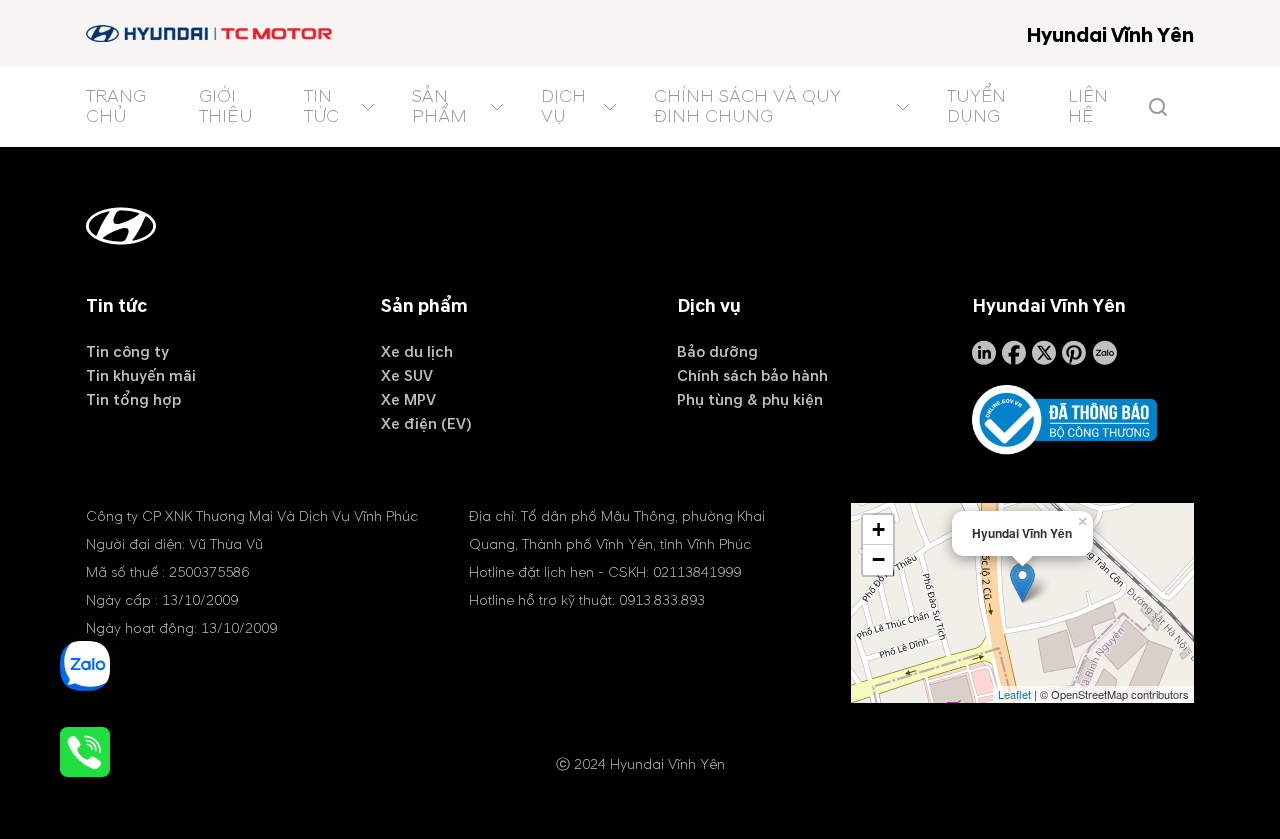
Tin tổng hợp (133, 400)
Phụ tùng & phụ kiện (750, 400)
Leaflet (1014, 694)
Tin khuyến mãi (141, 376)
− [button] (878, 559)
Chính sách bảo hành (752, 376)
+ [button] (878, 529)
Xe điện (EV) (426, 424)
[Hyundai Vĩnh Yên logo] (210, 33)
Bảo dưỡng (717, 352)
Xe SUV (407, 376)
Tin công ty (127, 352)
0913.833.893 (662, 600)
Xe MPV (408, 400)
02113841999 (697, 572)
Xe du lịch (417, 352)
